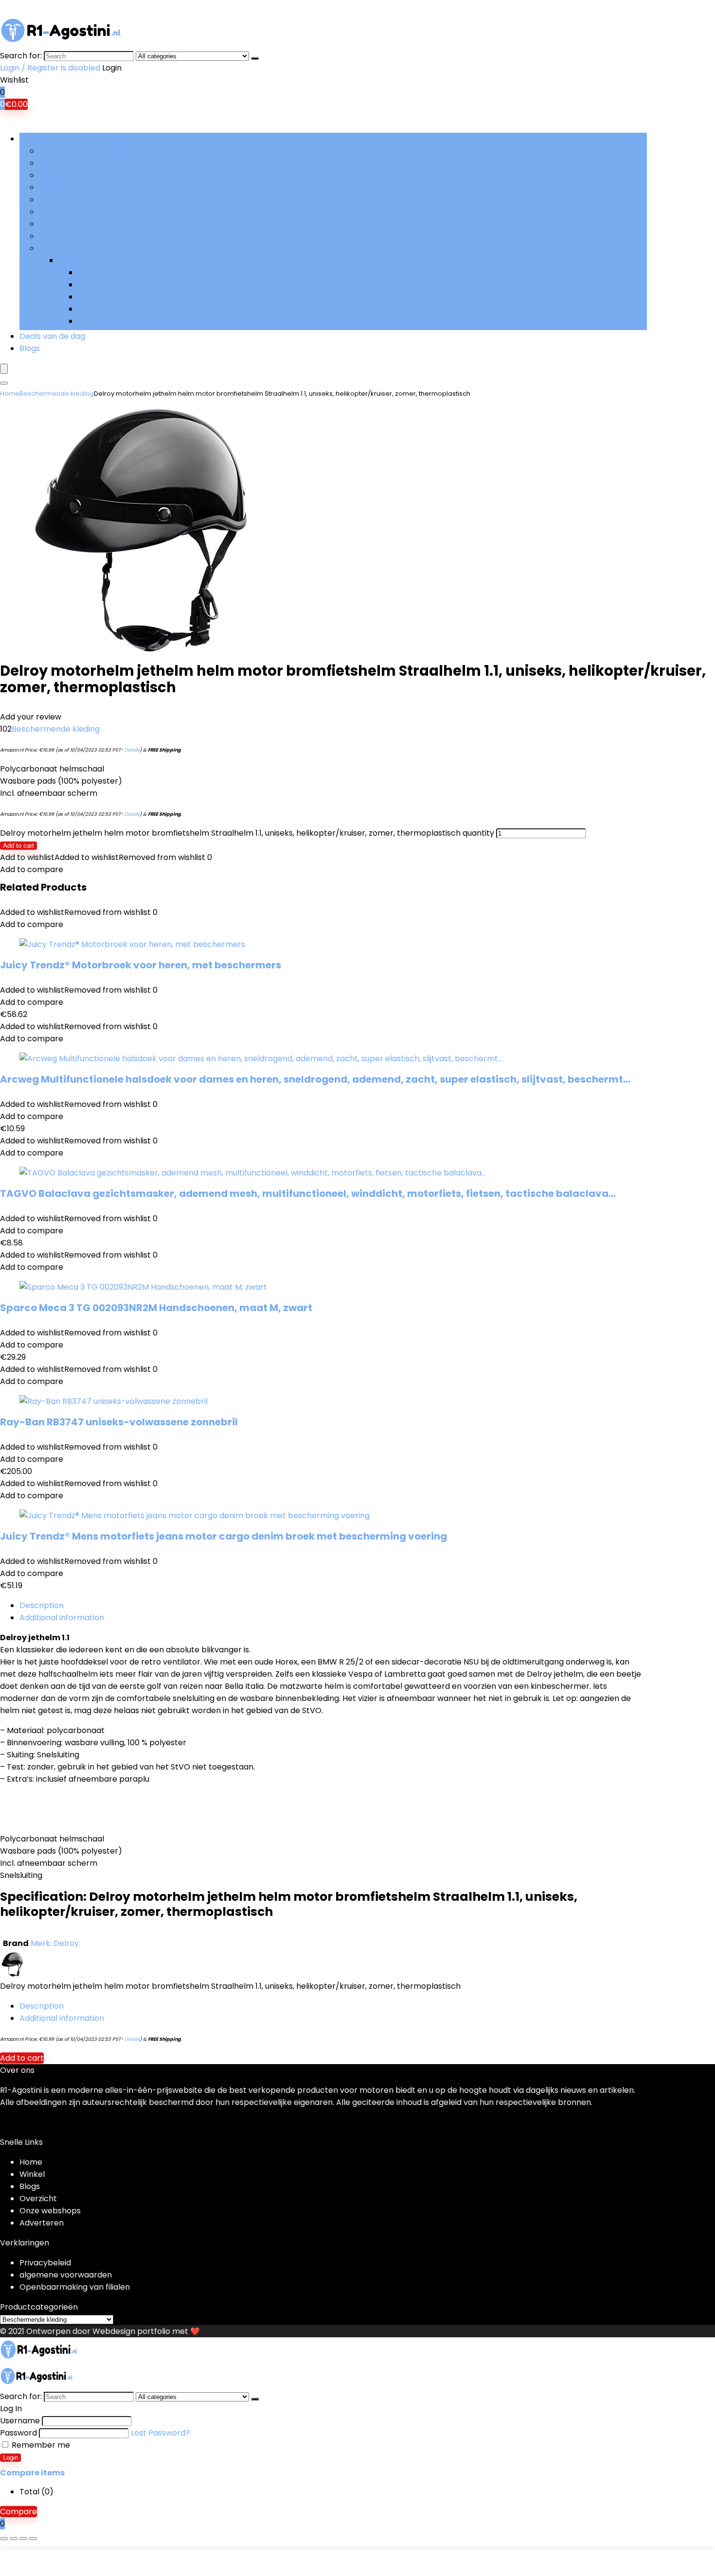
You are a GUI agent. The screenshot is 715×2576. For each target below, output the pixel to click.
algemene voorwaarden (66, 2275)
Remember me (40, 2445)
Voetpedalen (103, 309)
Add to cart (18, 846)
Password (18, 2433)
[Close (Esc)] (33, 2539)
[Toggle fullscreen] (14, 2539)
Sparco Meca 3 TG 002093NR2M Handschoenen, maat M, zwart (156, 1308)
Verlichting (98, 297)
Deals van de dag (52, 336)
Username (20, 2421)
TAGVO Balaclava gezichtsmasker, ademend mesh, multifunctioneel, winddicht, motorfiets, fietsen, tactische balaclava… (308, 1193)
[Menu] (4, 369)
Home (10, 394)
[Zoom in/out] (4, 2539)
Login (10, 2458)
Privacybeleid (45, 2263)
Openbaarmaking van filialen (75, 2287)
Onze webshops (50, 2211)
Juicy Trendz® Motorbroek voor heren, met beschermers (141, 965)
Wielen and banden (115, 321)
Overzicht (38, 2199)
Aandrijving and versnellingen (95, 151)
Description (42, 1605)
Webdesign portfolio (131, 2331)
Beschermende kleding (83, 175)
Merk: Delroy (55, 1943)
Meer (49, 248)
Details (132, 750)
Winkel (32, 2174)
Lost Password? (160, 2433)
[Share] (23, 2539)
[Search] (255, 58)
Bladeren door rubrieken (66, 139)
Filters (51, 212)
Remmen (56, 236)
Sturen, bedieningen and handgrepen (149, 272)
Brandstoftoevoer (73, 187)
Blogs (30, 348)
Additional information (62, 1618)
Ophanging (60, 224)
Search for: (21, 56)
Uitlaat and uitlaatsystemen (131, 285)
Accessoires (62, 163)
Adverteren (42, 2223)
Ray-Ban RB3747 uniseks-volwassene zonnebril (119, 1422)
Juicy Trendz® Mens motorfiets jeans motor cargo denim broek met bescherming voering (223, 1536)
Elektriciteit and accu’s (82, 200)
